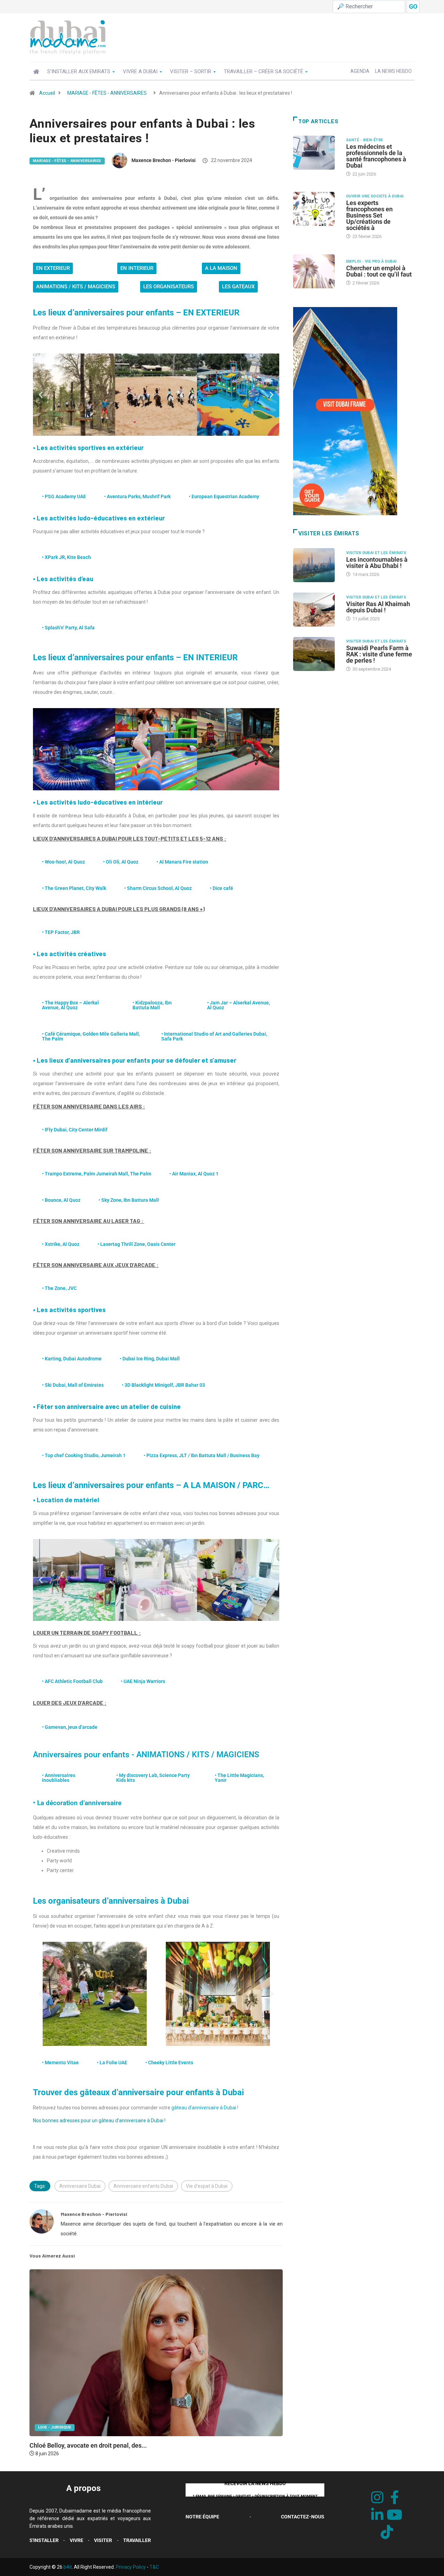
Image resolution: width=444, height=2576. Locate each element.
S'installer (44, 2540)
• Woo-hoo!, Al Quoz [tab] (63, 862)
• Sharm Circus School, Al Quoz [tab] (158, 888)
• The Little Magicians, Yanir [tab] (239, 1778)
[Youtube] (395, 2515)
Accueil (47, 93)
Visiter (103, 2540)
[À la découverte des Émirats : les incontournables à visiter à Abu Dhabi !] (316, 565)
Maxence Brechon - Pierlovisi (164, 160)
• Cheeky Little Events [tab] (169, 2063)
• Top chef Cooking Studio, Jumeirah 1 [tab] (84, 1455)
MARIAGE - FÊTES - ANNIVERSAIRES (107, 93)
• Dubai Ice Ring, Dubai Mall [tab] (150, 1359)
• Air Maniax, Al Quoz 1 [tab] (194, 1174)
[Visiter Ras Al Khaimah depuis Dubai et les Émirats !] (316, 610)
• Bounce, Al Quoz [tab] (61, 1200)
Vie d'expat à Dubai (207, 2186)
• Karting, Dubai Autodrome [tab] (72, 1359)
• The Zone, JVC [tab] (59, 1288)
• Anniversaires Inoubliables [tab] (59, 1778)
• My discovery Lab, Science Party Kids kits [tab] (153, 1778)
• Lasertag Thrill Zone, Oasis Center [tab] (136, 1244)
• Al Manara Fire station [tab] (182, 862)
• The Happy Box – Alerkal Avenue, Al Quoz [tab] (70, 1005)
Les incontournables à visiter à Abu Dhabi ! (377, 563)
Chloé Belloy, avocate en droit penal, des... (88, 2445)
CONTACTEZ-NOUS (303, 2517)
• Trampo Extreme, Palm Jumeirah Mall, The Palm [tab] (97, 1174)
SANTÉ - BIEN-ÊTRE (365, 140)
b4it (68, 2567)
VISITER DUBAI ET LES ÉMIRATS (376, 553)
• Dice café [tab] (221, 888)
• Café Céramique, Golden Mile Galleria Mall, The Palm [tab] (91, 1036)
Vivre (76, 2540)
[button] (41, 395)
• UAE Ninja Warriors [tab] (143, 1681)
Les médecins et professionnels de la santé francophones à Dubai (376, 156)
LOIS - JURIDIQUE (55, 2427)
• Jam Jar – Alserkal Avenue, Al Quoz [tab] (238, 1005)
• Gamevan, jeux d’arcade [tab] (70, 1727)
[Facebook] (395, 2498)
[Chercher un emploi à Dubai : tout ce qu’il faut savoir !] (316, 271)
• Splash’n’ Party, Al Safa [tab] (68, 628)
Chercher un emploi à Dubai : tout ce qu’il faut (379, 271)
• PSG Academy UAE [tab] (64, 496)
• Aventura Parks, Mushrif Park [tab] (137, 496)
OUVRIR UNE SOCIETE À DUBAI (375, 196)
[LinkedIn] (377, 2515)
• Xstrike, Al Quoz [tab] (61, 1244)
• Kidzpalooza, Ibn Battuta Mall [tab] (152, 1005)
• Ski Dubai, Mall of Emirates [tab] (73, 1385)
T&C (154, 2567)
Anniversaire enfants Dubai (143, 2186)
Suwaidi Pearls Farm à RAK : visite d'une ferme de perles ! (379, 654)
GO (413, 6)
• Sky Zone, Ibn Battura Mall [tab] (129, 1200)
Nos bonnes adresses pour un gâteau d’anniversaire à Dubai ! (99, 2120)
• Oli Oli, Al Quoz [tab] (121, 862)
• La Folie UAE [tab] (112, 2063)
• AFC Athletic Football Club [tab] (72, 1681)
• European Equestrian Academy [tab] (224, 496)
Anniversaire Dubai (80, 2186)
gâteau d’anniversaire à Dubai (204, 2108)
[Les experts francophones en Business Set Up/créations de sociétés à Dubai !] (316, 209)
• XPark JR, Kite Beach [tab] (66, 557)
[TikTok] (387, 2532)
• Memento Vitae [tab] (60, 2063)
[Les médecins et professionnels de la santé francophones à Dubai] (316, 153)
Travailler (137, 2540)
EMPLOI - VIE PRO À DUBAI (372, 261)
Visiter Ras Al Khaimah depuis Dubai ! (378, 607)
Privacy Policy (131, 2567)
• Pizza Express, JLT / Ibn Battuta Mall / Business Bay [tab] (202, 1455)
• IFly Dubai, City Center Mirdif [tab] (75, 1130)
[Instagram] (377, 2498)
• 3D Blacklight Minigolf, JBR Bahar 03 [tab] (163, 1385)
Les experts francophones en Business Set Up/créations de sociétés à (369, 215)
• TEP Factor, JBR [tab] (61, 932)
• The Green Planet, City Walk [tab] (74, 888)
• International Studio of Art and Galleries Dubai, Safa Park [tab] (214, 1036)
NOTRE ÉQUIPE (202, 2517)
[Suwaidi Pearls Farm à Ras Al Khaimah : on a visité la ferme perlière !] (316, 654)
